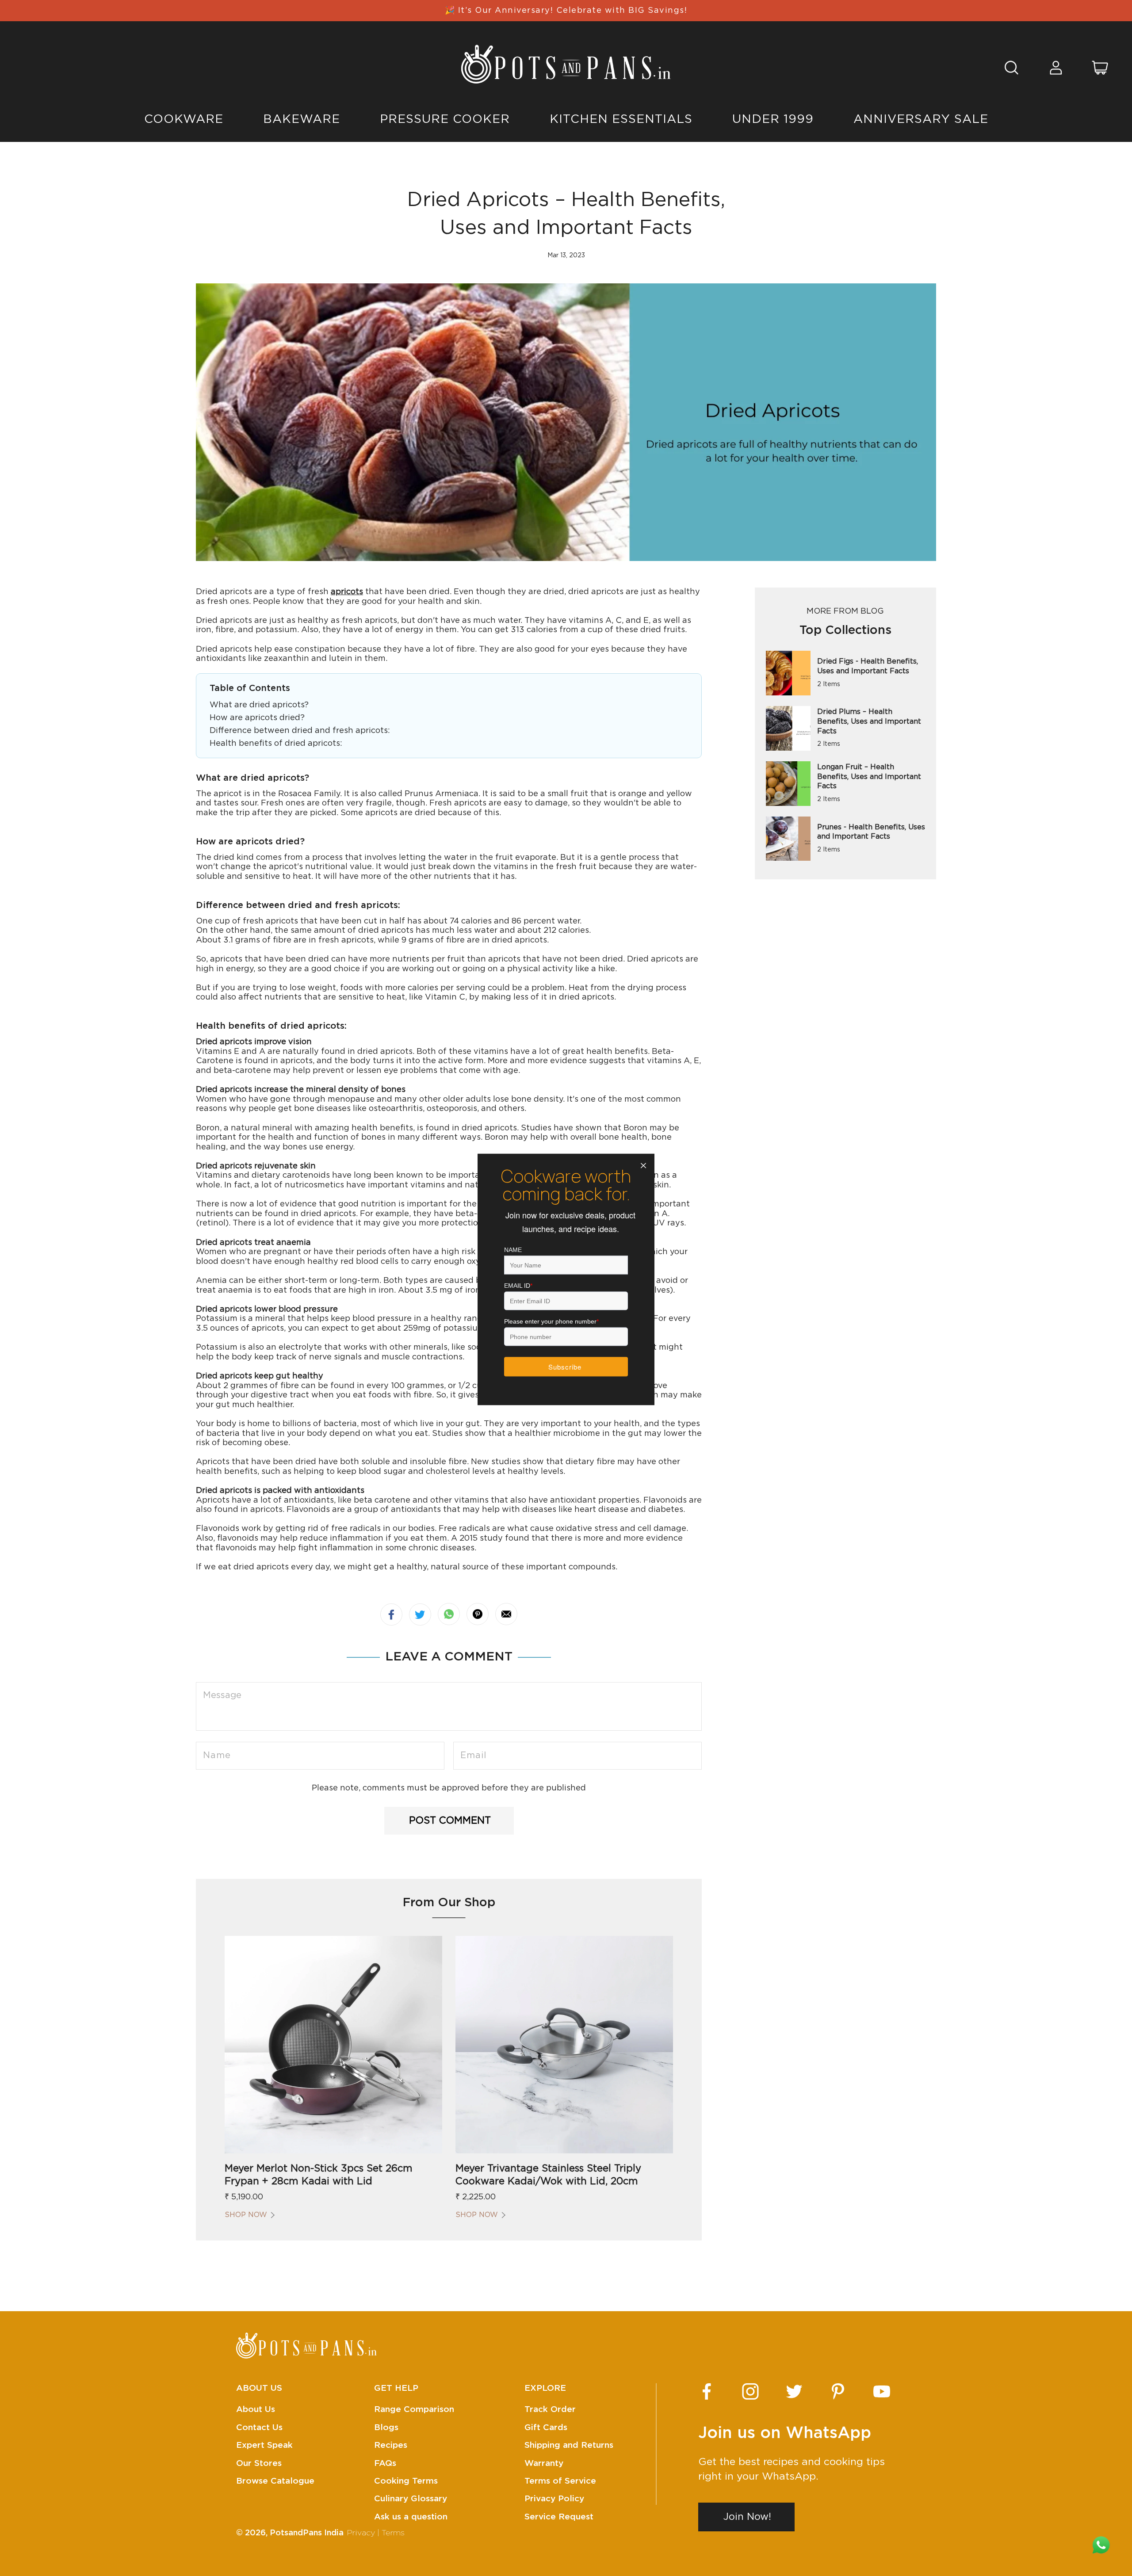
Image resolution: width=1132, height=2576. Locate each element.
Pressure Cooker (445, 119)
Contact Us (259, 2428)
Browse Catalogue (275, 2481)
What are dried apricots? (259, 705)
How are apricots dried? (257, 718)
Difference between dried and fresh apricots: (300, 731)
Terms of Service (560, 2481)
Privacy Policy (554, 2499)
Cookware (184, 119)
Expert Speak (264, 2445)
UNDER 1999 (773, 119)
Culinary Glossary (411, 2499)
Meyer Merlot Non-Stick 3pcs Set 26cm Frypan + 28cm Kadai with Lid (319, 2175)
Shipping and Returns (569, 2445)
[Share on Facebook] (391, 1614)
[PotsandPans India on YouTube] (882, 2391)
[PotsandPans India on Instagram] (750, 2391)
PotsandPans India (307, 2533)
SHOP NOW (246, 2215)
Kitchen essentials (621, 119)
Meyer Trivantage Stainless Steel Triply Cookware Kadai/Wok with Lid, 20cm (548, 2175)
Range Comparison (414, 2410)
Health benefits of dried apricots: (276, 744)
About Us (256, 2410)
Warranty (544, 2463)
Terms (393, 2533)
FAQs (385, 2463)
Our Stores (259, 2463)
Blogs (386, 2428)
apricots (347, 592)
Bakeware (302, 119)
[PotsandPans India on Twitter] (794, 2391)
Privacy (361, 2533)
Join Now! (747, 2517)
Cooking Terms (406, 2481)
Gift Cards (546, 2428)
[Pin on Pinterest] (478, 1614)
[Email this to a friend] (506, 1614)
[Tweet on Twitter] (420, 1614)
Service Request (559, 2517)
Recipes (391, 2445)
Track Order (550, 2410)
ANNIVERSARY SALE (921, 119)
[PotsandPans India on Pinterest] (838, 2391)
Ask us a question (411, 2517)
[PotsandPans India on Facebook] (707, 2391)
